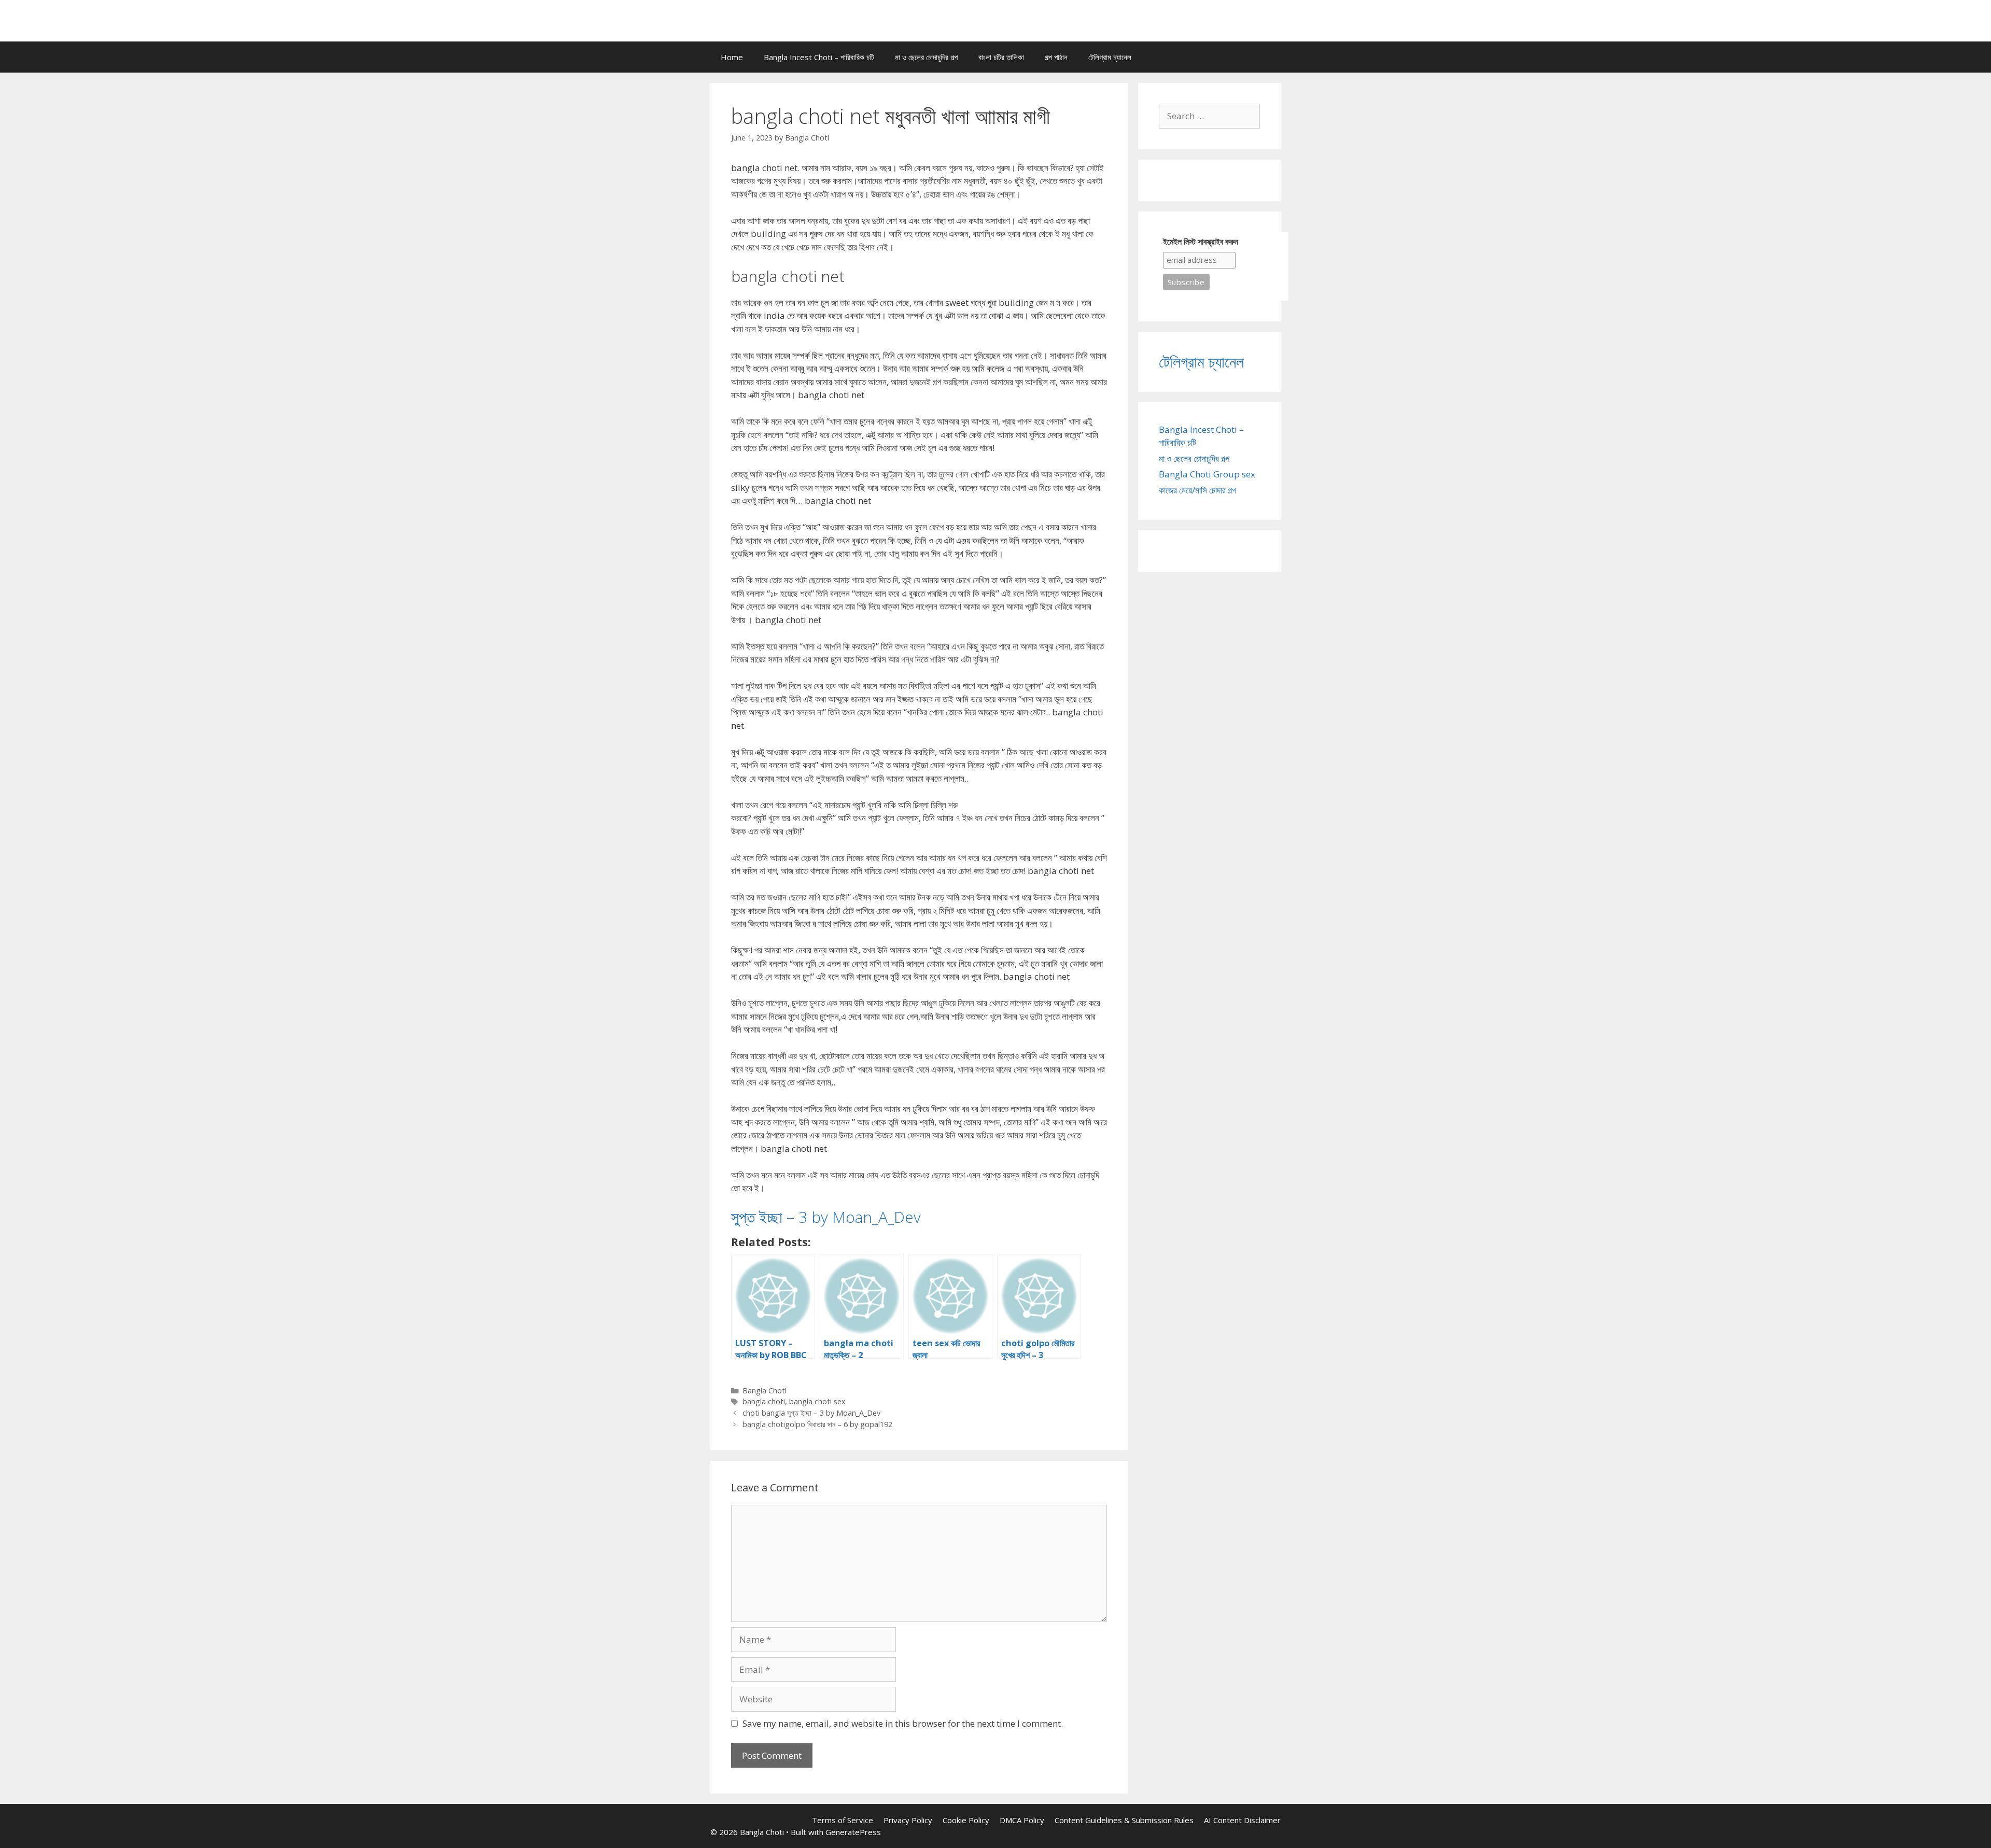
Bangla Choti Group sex (1207, 474)
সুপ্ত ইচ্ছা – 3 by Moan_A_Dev (826, 1217)
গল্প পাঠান (1056, 57)
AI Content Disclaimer (1242, 1820)
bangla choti (764, 1401)
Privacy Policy (908, 1820)
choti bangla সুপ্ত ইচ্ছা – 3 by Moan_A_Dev (811, 1413)
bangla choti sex (817, 1401)
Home (732, 57)
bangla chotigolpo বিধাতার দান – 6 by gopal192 (817, 1424)
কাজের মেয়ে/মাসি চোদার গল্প (1197, 490)
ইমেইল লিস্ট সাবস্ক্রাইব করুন (1201, 242)
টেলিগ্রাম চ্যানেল (1110, 57)
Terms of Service (843, 1820)
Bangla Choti (765, 1391)
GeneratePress (853, 1832)
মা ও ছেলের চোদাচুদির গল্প (926, 57)
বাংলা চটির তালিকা (1001, 57)
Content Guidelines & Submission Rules (1124, 1820)
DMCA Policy (1022, 1820)
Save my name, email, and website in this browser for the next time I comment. (903, 1723)
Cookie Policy (966, 1820)
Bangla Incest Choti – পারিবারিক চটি (819, 57)
